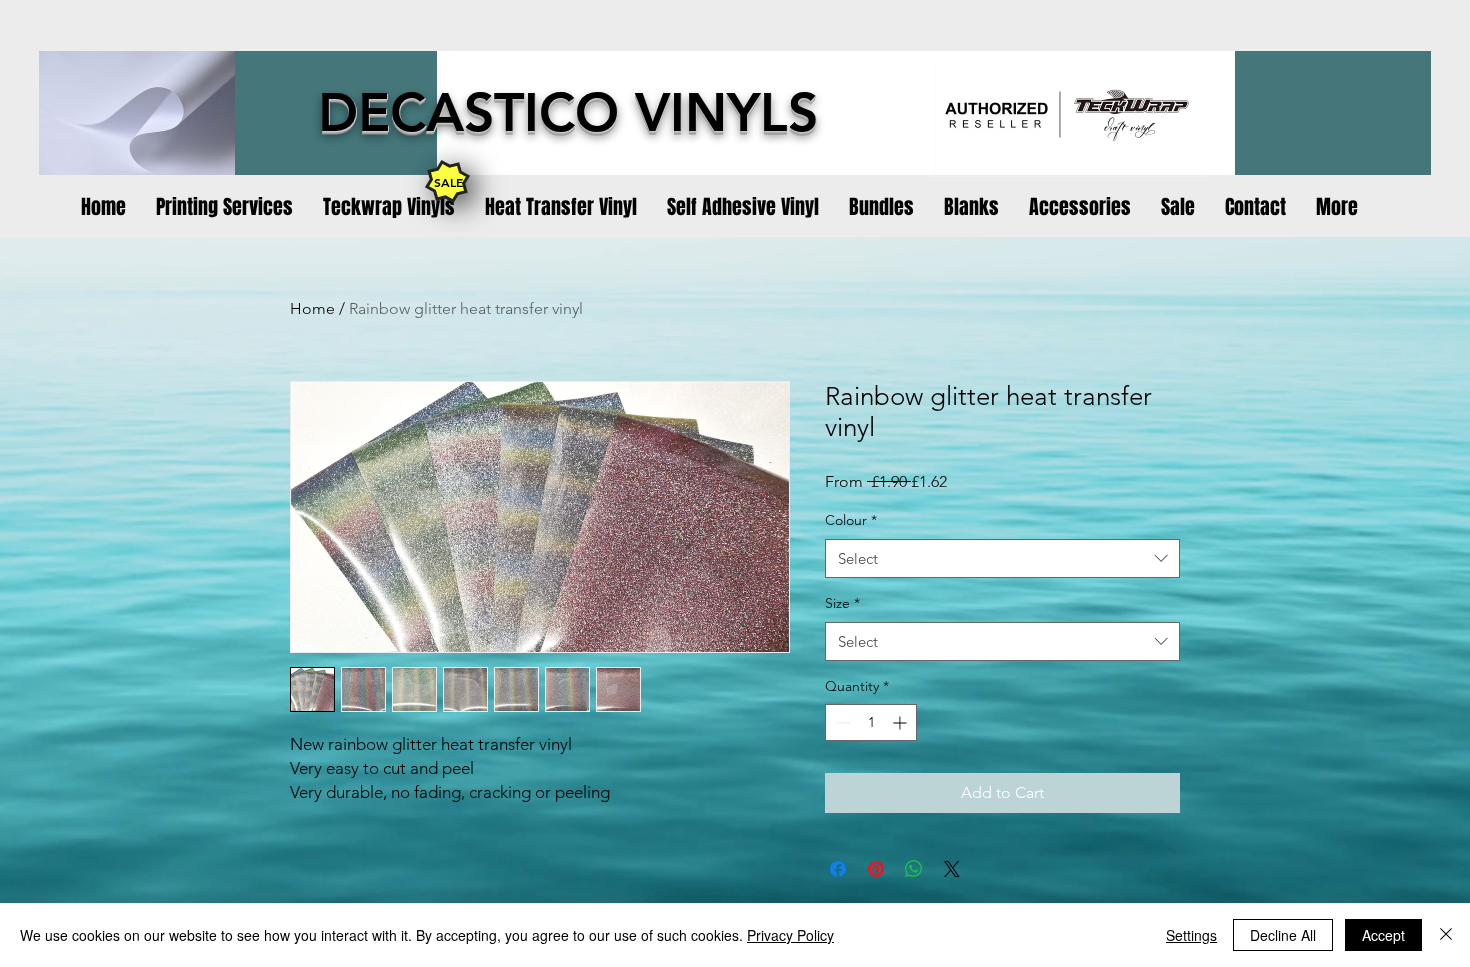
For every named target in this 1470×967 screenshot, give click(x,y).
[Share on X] (952, 869)
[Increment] (901, 722)
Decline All (1283, 935)
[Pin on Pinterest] (876, 869)
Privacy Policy (790, 935)
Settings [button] (1191, 935)
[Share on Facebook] (838, 869)
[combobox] (1002, 558)
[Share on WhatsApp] (914, 869)
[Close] (1446, 935)
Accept (1383, 935)
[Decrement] (840, 722)
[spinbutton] (871, 722)
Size (842, 603)
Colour (851, 520)
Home (312, 308)
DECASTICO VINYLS (568, 112)
